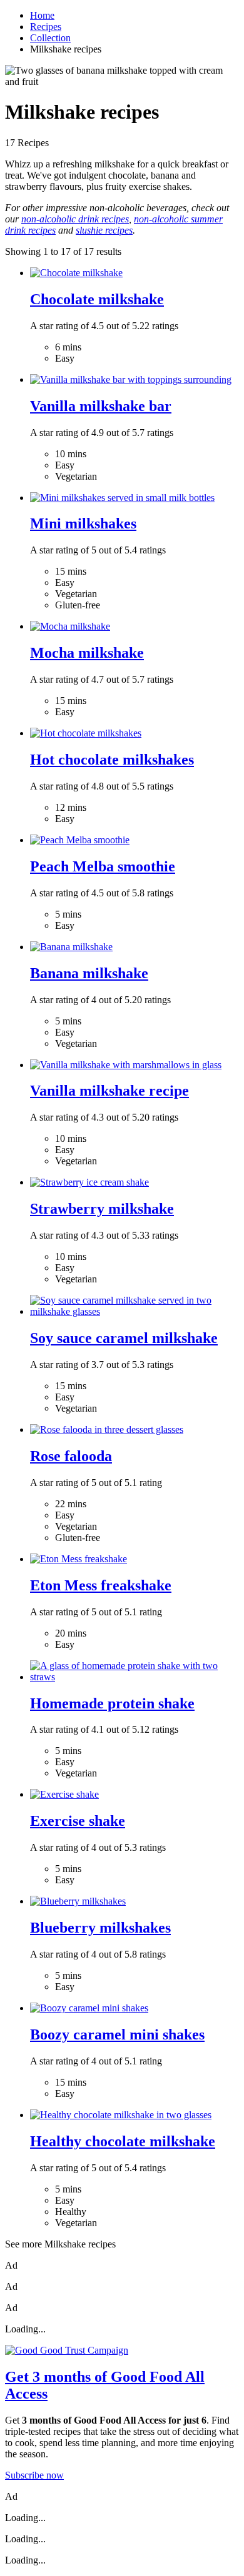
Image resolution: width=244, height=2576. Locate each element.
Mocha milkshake (87, 653)
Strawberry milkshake (102, 1209)
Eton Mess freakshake (101, 1585)
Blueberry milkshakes (100, 1928)
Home (42, 15)
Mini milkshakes (83, 523)
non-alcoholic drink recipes (75, 219)
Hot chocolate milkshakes (112, 760)
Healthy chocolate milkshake (123, 2141)
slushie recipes (104, 230)
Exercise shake (78, 1821)
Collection (50, 38)
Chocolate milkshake (97, 299)
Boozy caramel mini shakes (117, 2034)
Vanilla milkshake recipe (109, 1091)
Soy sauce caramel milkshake (124, 1338)
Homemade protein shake (112, 1703)
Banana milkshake (89, 973)
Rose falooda (71, 1456)
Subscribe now (34, 2475)
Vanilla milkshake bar (101, 406)
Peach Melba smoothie (103, 866)
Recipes (46, 27)
